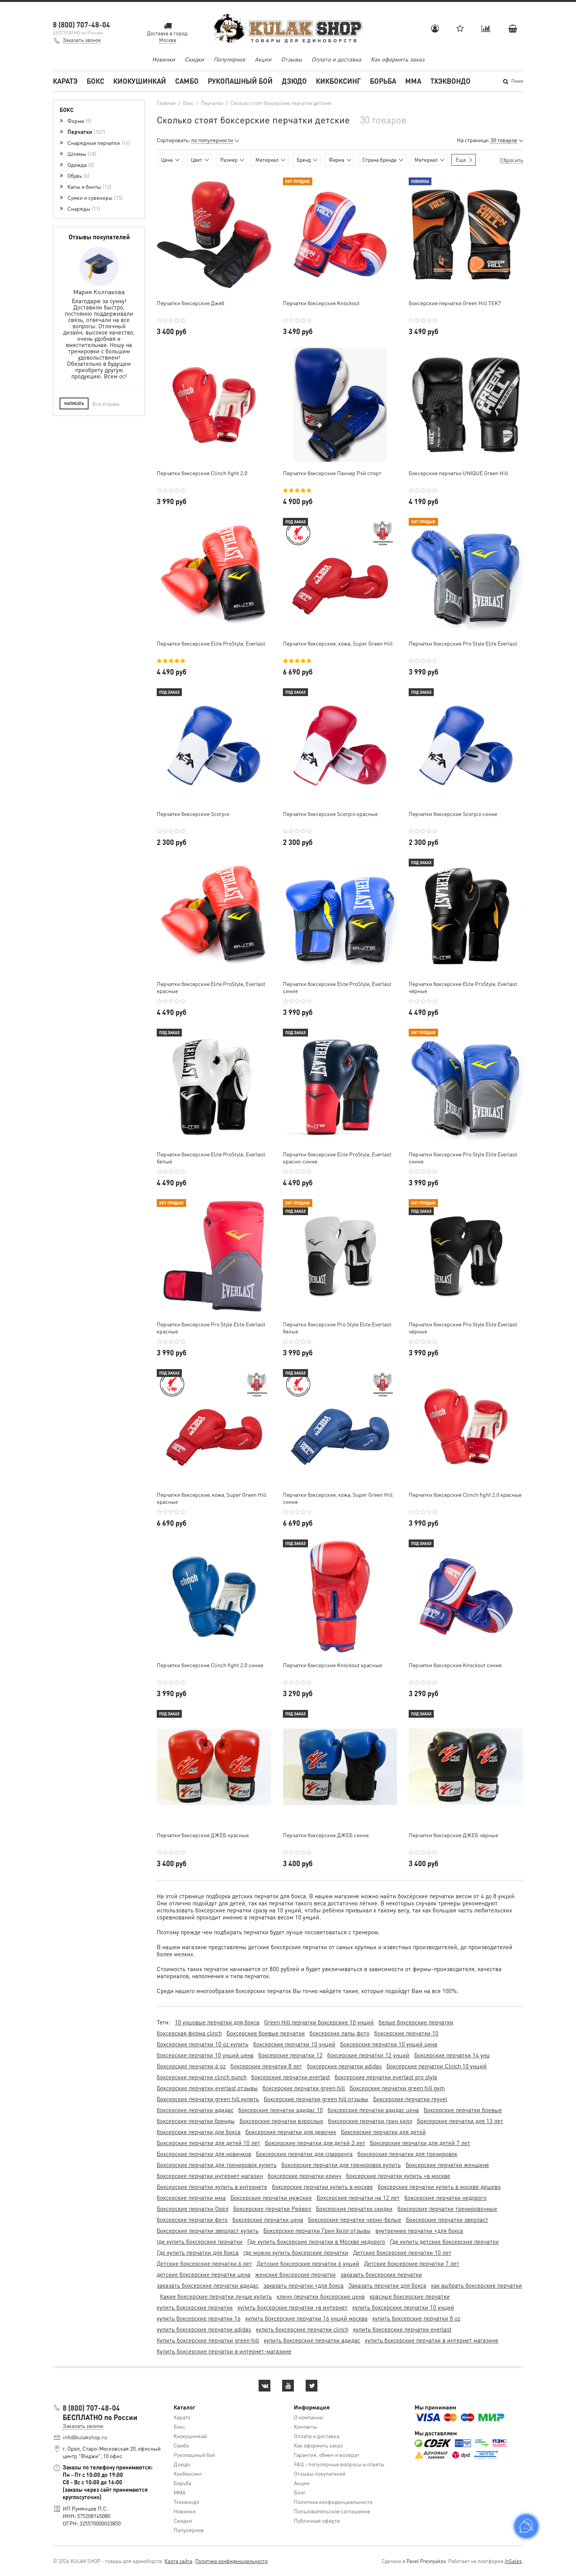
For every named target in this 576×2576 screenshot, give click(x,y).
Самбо (187, 81)
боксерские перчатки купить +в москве (398, 2176)
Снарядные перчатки (98, 143)
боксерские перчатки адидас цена (373, 2110)
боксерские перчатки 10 (406, 2033)
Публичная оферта (317, 2520)
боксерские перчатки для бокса (199, 2132)
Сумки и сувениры (94, 197)
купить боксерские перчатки (195, 2307)
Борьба (383, 81)
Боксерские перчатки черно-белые (355, 2220)
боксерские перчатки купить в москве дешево (439, 2187)
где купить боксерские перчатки (200, 2241)
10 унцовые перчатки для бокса (217, 2022)
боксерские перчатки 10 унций (294, 2044)
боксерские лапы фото (340, 2033)
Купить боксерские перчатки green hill (208, 2340)
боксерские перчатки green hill (304, 2088)
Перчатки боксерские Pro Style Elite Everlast (463, 643)
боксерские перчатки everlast (291, 2077)
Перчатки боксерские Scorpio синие (453, 814)
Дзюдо (294, 81)
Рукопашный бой (240, 81)
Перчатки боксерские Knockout (321, 303)
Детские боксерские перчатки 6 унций (308, 2263)
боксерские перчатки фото (192, 2220)
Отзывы (292, 59)
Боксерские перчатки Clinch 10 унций (437, 2066)
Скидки (194, 59)
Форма (79, 121)
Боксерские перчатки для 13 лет (460, 2121)
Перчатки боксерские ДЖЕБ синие (326, 1835)
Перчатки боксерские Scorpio (193, 814)
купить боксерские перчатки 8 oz (416, 2318)
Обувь (78, 175)
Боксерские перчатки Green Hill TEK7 (455, 303)
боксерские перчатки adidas (344, 2066)
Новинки (164, 59)
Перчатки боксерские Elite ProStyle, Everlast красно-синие (337, 1158)
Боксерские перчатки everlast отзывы (207, 2088)
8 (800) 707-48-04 (82, 24)
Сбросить (512, 160)
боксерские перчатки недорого (446, 2198)
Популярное (229, 59)
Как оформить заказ (398, 59)
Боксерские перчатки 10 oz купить (203, 2044)
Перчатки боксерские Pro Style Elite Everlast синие (463, 1158)
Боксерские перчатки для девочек (291, 2132)
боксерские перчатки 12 (290, 2055)
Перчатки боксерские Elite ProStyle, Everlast (211, 643)
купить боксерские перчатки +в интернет (293, 2307)
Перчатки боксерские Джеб (190, 303)
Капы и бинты (89, 186)
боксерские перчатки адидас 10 (281, 2110)
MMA (413, 81)
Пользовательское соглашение (332, 2511)
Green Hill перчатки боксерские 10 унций (319, 2022)
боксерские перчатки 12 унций (368, 2055)
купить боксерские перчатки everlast (402, 2329)
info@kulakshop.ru (85, 2437)
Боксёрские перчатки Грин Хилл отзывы (317, 2230)
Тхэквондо (450, 81)
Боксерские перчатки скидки (354, 2209)
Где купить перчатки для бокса (198, 2252)
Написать (74, 403)
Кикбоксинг (338, 81)
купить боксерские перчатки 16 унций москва (306, 2318)
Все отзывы (106, 404)
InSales (513, 2561)
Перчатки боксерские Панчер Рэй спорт (332, 473)
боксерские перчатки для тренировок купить (341, 2165)
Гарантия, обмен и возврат (327, 2455)
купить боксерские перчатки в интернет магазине (432, 2340)
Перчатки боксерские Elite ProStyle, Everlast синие (337, 987)
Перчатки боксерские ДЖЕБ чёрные (453, 1835)
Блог (300, 2492)
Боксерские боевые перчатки (266, 2033)
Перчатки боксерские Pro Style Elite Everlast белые (337, 1328)
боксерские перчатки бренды (196, 2121)
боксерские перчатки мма (191, 2198)
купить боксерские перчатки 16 (199, 2318)
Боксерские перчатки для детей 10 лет (208, 2143)
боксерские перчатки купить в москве (322, 2187)
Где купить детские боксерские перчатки (444, 2241)
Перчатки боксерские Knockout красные (332, 1665)
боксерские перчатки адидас (195, 2110)
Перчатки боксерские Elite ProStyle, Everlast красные (211, 987)
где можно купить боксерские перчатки (296, 2252)
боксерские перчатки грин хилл (370, 2121)
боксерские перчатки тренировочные (447, 2209)
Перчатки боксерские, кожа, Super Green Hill (338, 643)
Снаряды (83, 208)
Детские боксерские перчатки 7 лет (412, 2263)
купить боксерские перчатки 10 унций (403, 2307)
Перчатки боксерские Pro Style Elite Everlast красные (211, 1328)
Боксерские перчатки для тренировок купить (217, 2165)
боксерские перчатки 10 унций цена (205, 2055)
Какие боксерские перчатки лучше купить (216, 2296)
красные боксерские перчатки (410, 2296)
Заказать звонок (82, 40)
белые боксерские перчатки (416, 2022)
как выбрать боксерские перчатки (476, 2285)
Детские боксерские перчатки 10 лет (402, 2252)
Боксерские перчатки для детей (383, 2132)
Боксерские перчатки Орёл (193, 2209)
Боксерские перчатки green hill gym (397, 2088)
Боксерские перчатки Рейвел (272, 2209)
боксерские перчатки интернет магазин (210, 2176)
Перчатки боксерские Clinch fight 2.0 (202, 473)
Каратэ (65, 81)
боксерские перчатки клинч (304, 2176)
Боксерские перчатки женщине (447, 2165)
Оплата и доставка (336, 59)
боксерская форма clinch (189, 2033)
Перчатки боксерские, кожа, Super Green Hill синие (338, 1498)
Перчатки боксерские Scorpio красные (330, 814)
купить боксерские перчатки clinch (302, 2329)
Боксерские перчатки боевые (463, 2110)
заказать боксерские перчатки (381, 2274)
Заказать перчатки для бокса (387, 2285)
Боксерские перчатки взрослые (281, 2121)
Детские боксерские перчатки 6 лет (204, 2263)
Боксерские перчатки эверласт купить (208, 2230)
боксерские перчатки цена (268, 2220)
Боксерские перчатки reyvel (410, 2099)
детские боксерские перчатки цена (204, 2274)
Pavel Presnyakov (426, 2561)
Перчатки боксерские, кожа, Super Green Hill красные (212, 1498)
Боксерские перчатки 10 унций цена (389, 2044)
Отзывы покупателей (320, 2473)
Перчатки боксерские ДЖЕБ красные (203, 1835)
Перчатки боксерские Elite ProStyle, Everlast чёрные (463, 987)
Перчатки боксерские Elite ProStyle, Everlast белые (211, 1158)
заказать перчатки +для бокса (303, 2285)
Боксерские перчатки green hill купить (208, 2099)
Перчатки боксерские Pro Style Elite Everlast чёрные (463, 1328)
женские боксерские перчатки (295, 2274)
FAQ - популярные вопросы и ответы (339, 2464)
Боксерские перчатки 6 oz (191, 2066)
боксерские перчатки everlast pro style (386, 2077)
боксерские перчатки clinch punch (202, 2077)
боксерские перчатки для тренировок (407, 2154)
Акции (263, 59)
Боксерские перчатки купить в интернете (212, 2187)
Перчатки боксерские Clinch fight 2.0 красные (465, 1494)
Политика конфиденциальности (333, 2502)
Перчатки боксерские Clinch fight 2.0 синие (210, 1665)
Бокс (95, 81)
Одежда (80, 165)
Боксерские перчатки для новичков (204, 2154)
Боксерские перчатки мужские (271, 2198)
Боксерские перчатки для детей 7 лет (420, 2143)
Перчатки (85, 132)
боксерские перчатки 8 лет (266, 2066)
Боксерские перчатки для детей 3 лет (315, 2143)
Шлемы (81, 154)
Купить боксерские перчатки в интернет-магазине (224, 2351)
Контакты (305, 2426)
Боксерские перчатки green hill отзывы (316, 2099)
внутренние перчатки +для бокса (419, 2230)
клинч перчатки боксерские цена (321, 2296)
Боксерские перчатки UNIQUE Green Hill (458, 473)
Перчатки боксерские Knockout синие (455, 1665)
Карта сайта (178, 2561)
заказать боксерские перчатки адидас (208, 2285)
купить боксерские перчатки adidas (204, 2329)
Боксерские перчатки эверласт (447, 2220)
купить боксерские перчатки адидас (312, 2340)
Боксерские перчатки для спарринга (304, 2154)
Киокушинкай (140, 81)
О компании (308, 2417)
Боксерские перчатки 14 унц (452, 2055)
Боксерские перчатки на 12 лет (358, 2198)
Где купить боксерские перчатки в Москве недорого (316, 2241)
